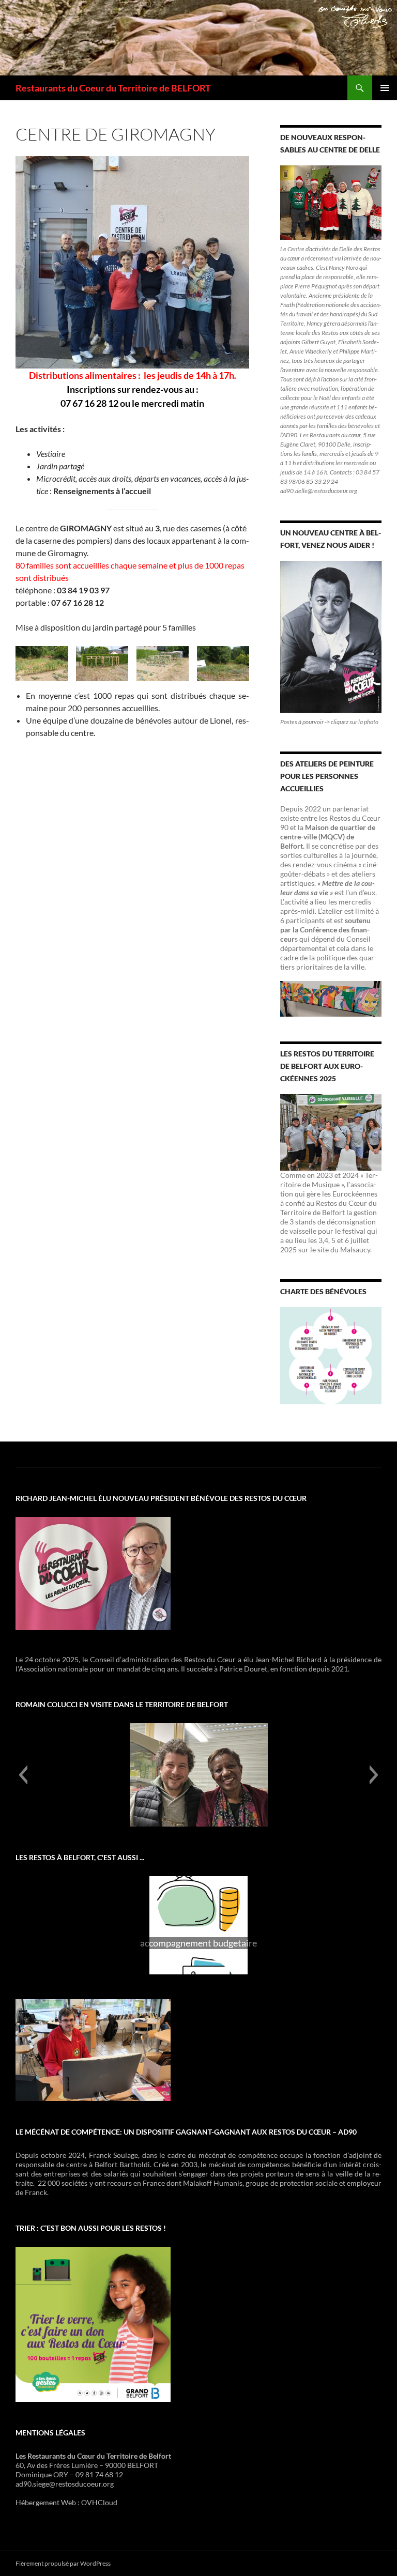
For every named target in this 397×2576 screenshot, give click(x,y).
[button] (23, 1775)
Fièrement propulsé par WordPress (63, 2563)
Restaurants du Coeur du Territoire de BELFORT (113, 88)
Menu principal (385, 88)
